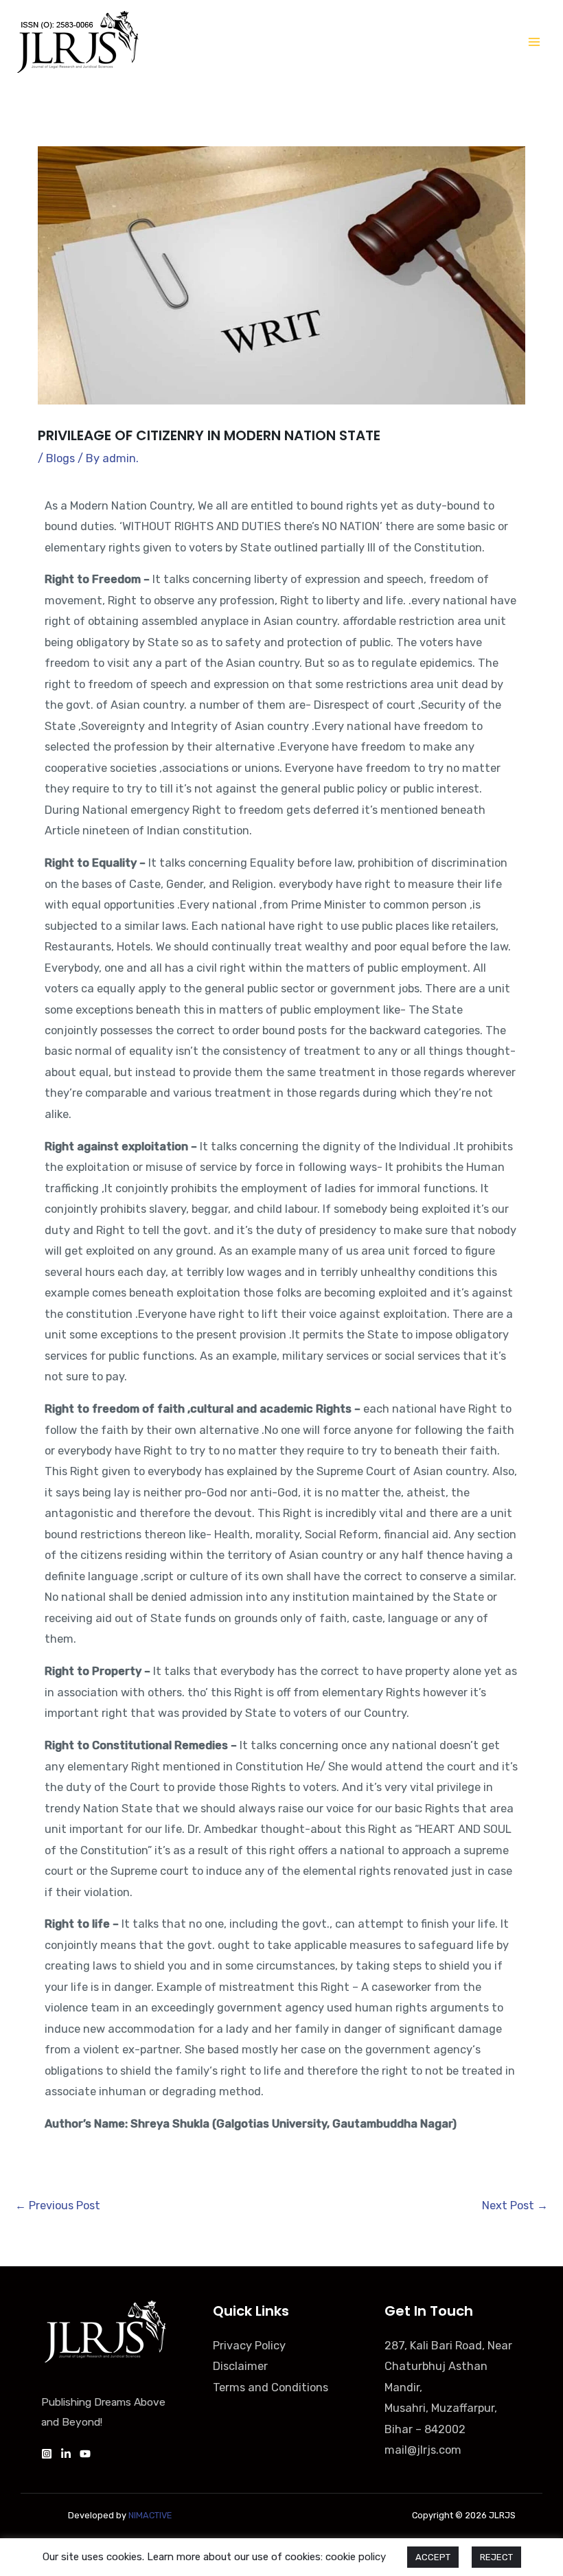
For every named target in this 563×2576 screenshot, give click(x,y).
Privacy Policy (249, 2346)
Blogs (60, 458)
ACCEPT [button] (433, 2557)
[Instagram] (47, 2454)
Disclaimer (240, 2366)
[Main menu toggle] (534, 42)
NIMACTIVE (150, 2515)
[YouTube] (85, 2454)
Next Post (515, 2205)
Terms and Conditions (271, 2387)
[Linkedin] (66, 2454)
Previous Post (58, 2205)
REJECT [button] (496, 2557)
